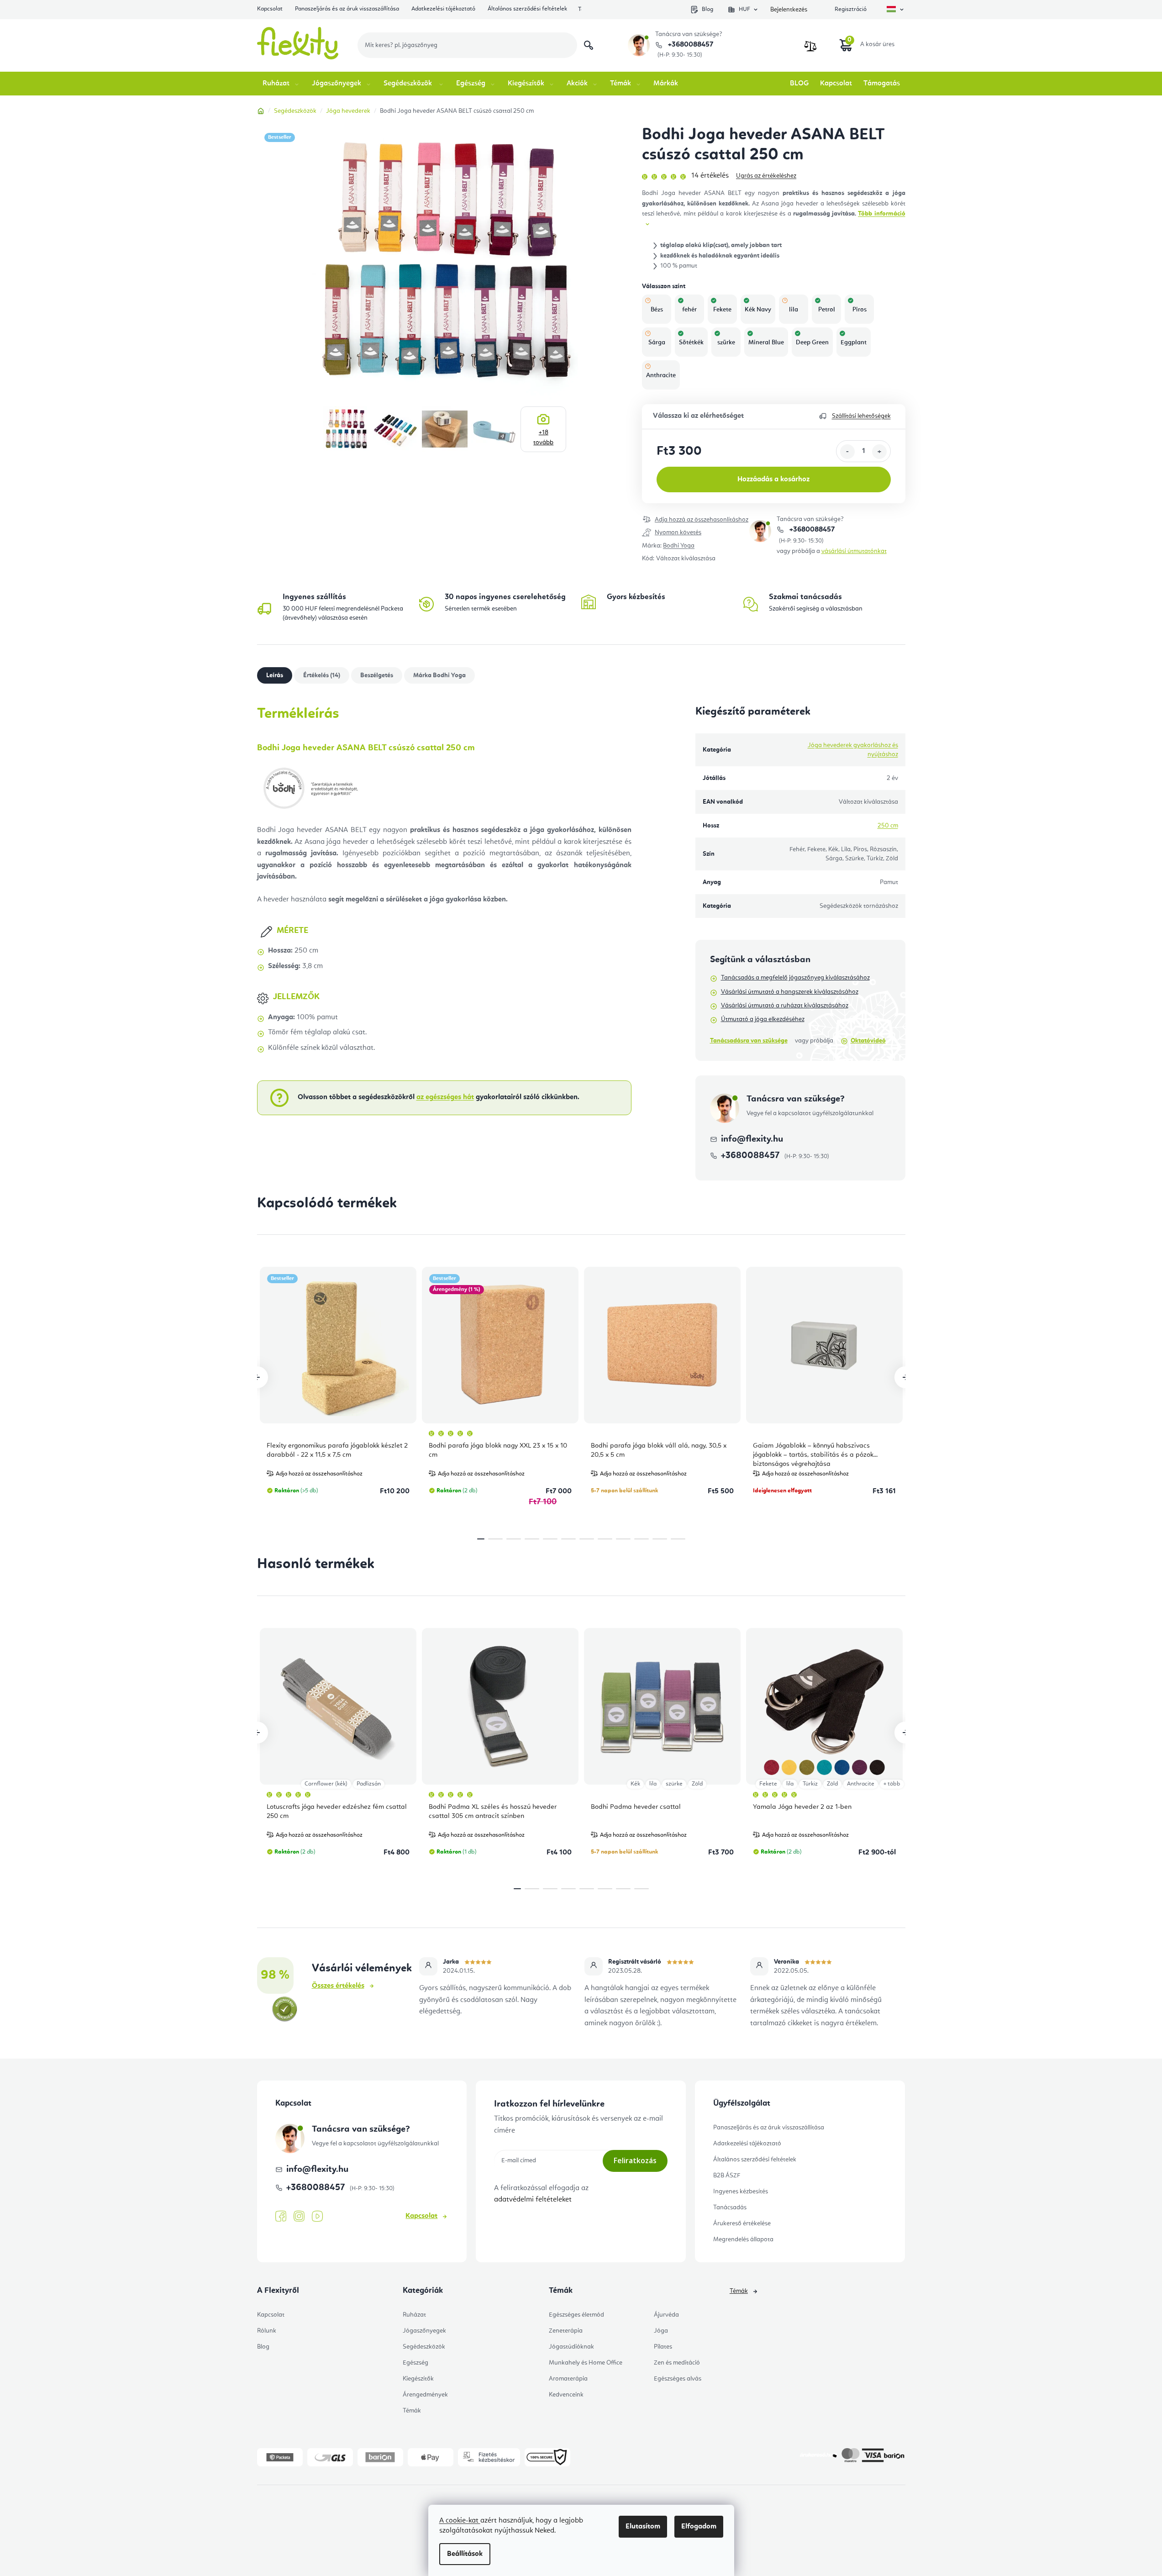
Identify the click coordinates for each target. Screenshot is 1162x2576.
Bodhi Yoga (679, 546)
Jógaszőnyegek (424, 2331)
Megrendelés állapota (743, 2239)
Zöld (697, 1784)
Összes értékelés (338, 1986)
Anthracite (861, 1784)
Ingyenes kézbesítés (741, 2191)
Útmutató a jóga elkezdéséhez (763, 1019)
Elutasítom (643, 2527)
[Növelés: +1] (879, 452)
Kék (635, 1784)
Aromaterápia (568, 2379)
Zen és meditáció (677, 2363)
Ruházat (414, 2315)
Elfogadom (699, 2527)
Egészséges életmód (576, 2315)
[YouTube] (317, 2217)
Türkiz (810, 1784)
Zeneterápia (566, 2331)
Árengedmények (425, 2395)
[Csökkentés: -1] (847, 452)
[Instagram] (299, 2216)
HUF (744, 9)
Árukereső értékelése (742, 2223)
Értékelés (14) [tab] (322, 675)
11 (678, 1539)
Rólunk (267, 2331)
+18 (543, 437)
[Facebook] (281, 2217)
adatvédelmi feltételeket (533, 2200)
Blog (707, 9)
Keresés (589, 45)
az (445, 1097)
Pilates (663, 2347)
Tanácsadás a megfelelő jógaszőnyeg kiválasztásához (795, 978)
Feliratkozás (635, 2160)
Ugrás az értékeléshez (766, 176)
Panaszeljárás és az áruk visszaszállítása (347, 9)
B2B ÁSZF (727, 2176)
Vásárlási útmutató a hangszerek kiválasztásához (790, 992)
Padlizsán (369, 1784)
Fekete (768, 1784)
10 (660, 1539)
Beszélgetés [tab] (377, 675)
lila (653, 1784)
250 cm (888, 826)
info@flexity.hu (752, 1139)
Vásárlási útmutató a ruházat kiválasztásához (785, 1006)
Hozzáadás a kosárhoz (773, 479)
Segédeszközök (424, 2347)
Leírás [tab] (275, 675)
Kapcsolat (270, 9)
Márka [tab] (439, 675)
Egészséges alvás (678, 2379)
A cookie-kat (460, 2521)
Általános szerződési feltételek (527, 9)
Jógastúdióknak (571, 2347)
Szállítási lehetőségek (861, 416)
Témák (412, 2411)
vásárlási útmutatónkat (854, 551)
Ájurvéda (666, 2315)
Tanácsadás (730, 2207)
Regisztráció (851, 9)
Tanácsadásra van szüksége (749, 1041)
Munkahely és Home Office (586, 2363)
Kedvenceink (566, 2395)
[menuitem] (281, 84)
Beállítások (465, 2554)
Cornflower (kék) (326, 1784)
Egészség (415, 2363)
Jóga (661, 2331)
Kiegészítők (418, 2379)
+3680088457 (690, 45)
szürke (674, 1784)
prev (257, 1377)
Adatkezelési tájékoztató (443, 9)
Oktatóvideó (868, 1041)
